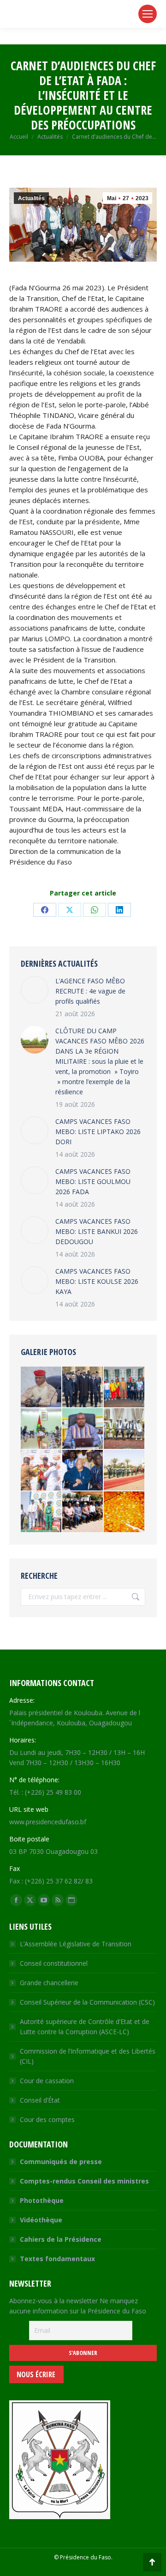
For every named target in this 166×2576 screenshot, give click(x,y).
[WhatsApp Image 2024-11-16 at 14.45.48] (83, 1512)
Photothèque (42, 2200)
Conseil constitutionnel (54, 1963)
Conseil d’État (40, 2100)
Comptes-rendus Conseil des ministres (84, 2181)
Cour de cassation (47, 2081)
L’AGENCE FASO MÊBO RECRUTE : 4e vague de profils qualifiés (90, 991)
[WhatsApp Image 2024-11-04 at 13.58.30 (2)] (125, 1387)
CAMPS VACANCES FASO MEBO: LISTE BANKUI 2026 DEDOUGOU (97, 1231)
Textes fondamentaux (57, 2259)
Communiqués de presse (61, 2162)
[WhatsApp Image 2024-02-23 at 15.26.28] (41, 1387)
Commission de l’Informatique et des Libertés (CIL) (88, 2056)
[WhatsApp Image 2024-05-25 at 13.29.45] (83, 1471)
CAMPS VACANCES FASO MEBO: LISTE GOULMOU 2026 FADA (93, 1181)
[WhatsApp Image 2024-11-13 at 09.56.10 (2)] (41, 1429)
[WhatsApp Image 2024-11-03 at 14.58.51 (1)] (41, 1512)
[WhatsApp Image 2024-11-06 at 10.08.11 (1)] (83, 1429)
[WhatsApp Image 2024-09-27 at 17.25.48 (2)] (125, 1429)
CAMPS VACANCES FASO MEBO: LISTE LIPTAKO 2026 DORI (98, 1132)
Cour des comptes (47, 2119)
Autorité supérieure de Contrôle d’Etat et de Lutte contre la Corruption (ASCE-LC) (85, 2027)
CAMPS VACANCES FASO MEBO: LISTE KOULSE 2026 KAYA (97, 1281)
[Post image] (35, 990)
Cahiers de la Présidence (61, 2239)
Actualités (31, 198)
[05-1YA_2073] (83, 1387)
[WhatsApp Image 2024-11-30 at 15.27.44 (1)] (125, 1512)
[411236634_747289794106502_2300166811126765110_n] (125, 1471)
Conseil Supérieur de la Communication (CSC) (87, 2002)
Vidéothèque (41, 2220)
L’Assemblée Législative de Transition (76, 1944)
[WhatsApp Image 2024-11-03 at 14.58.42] (41, 1471)
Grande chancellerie (49, 1983)
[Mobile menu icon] (148, 14)
